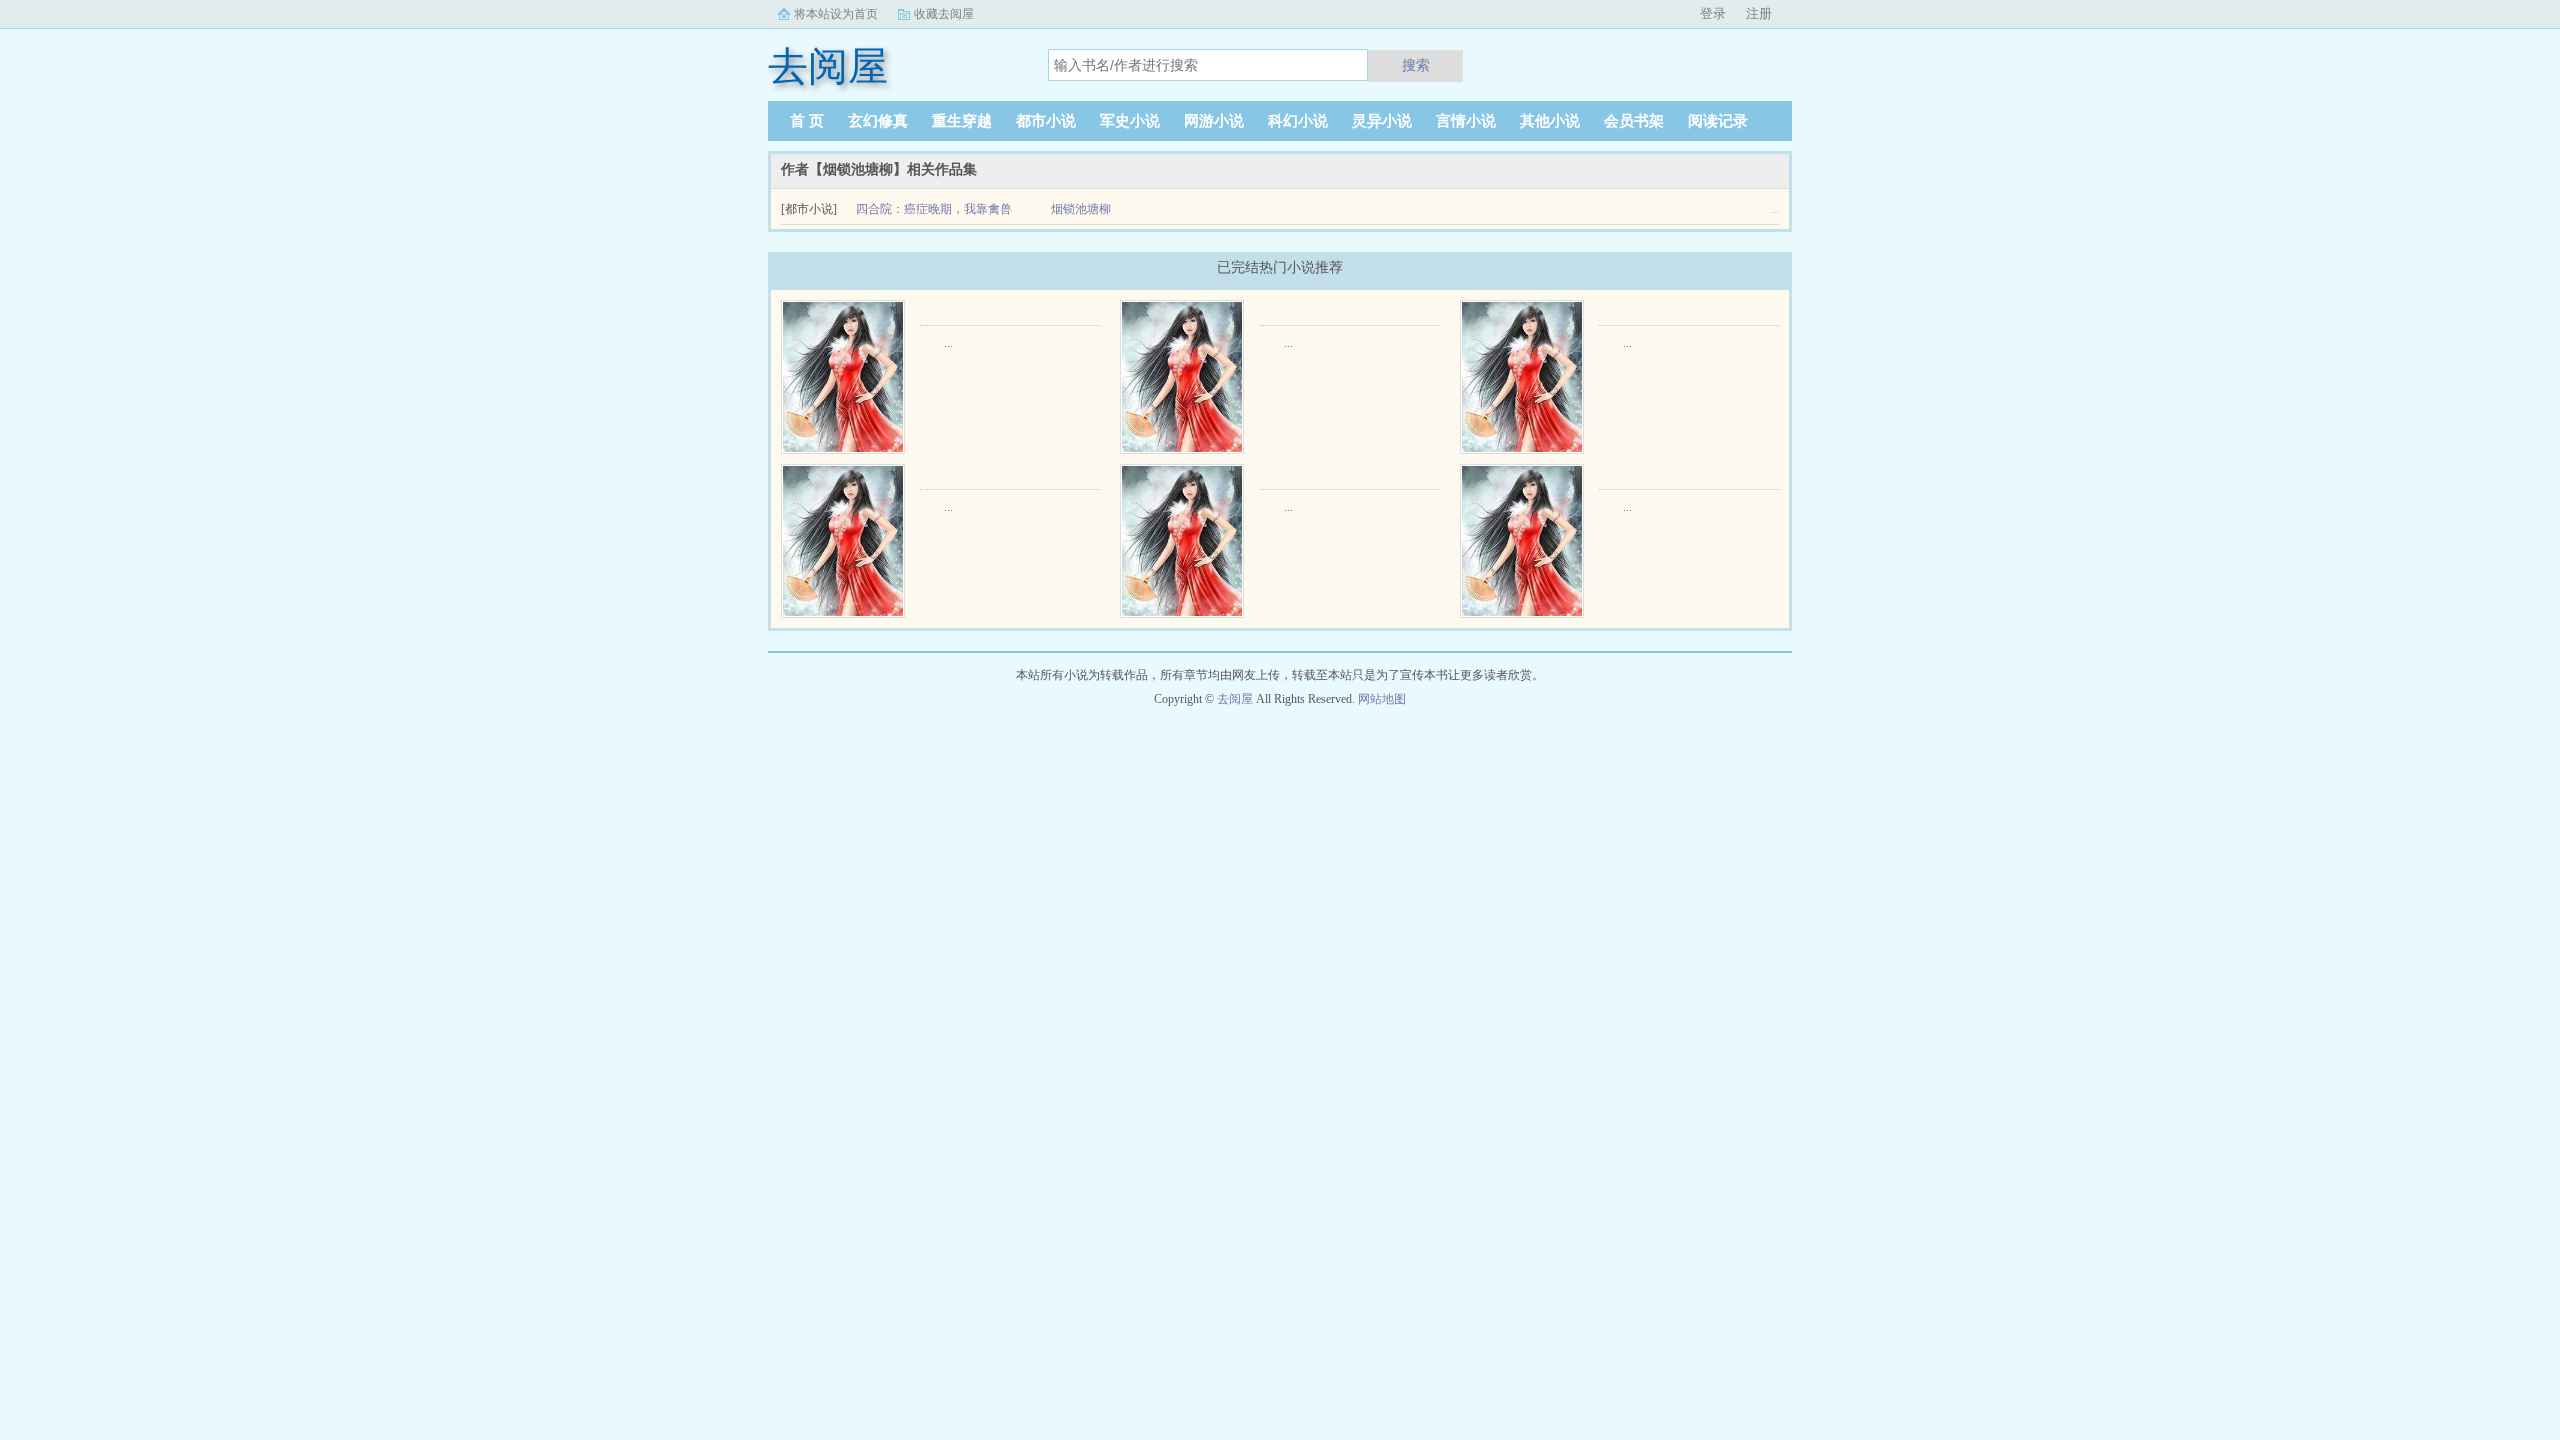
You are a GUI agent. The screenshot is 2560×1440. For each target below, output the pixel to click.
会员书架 (1634, 121)
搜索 (1416, 65)
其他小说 (1550, 121)
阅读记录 (1718, 121)
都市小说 (1046, 121)
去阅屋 (1235, 699)
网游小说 (1214, 121)
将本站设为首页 (836, 14)
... (948, 343)
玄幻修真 (878, 121)
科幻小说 (1298, 121)
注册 (1759, 13)
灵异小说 (1382, 121)
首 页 (807, 121)
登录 (1713, 13)
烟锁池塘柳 (1081, 209)
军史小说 (1130, 121)
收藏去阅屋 (944, 14)
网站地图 (1382, 699)
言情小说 (1466, 121)
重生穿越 (962, 121)
